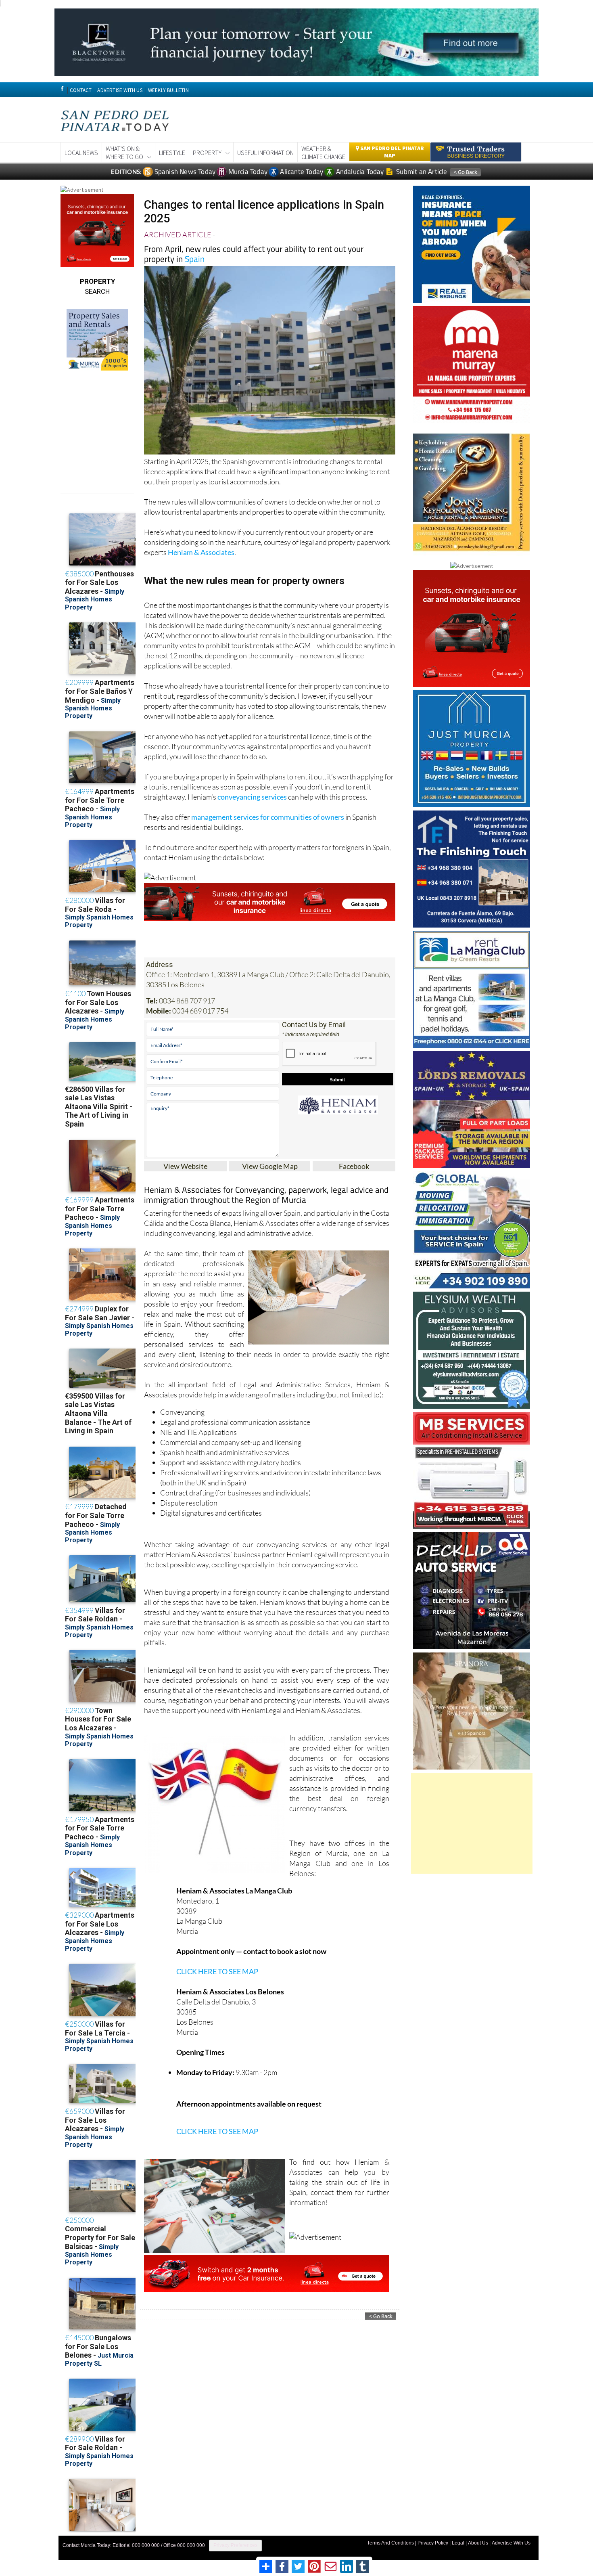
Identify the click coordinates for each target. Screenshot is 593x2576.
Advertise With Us (511, 2543)
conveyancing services (252, 797)
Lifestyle (172, 153)
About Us (478, 2543)
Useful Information (265, 153)
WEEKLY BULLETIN (168, 90)
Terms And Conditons (390, 2543)
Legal (458, 2543)
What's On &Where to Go (124, 153)
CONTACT (81, 90)
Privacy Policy (433, 2543)
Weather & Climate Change (323, 153)
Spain (195, 259)
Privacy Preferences (235, 2545)
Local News (81, 153)
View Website (185, 1166)
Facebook (354, 1166)
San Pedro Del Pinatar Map (392, 152)
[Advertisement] (472, 1823)
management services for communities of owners (268, 817)
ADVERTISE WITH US (120, 90)
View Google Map (270, 1166)
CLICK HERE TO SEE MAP (217, 1971)
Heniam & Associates (201, 552)
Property (207, 153)
